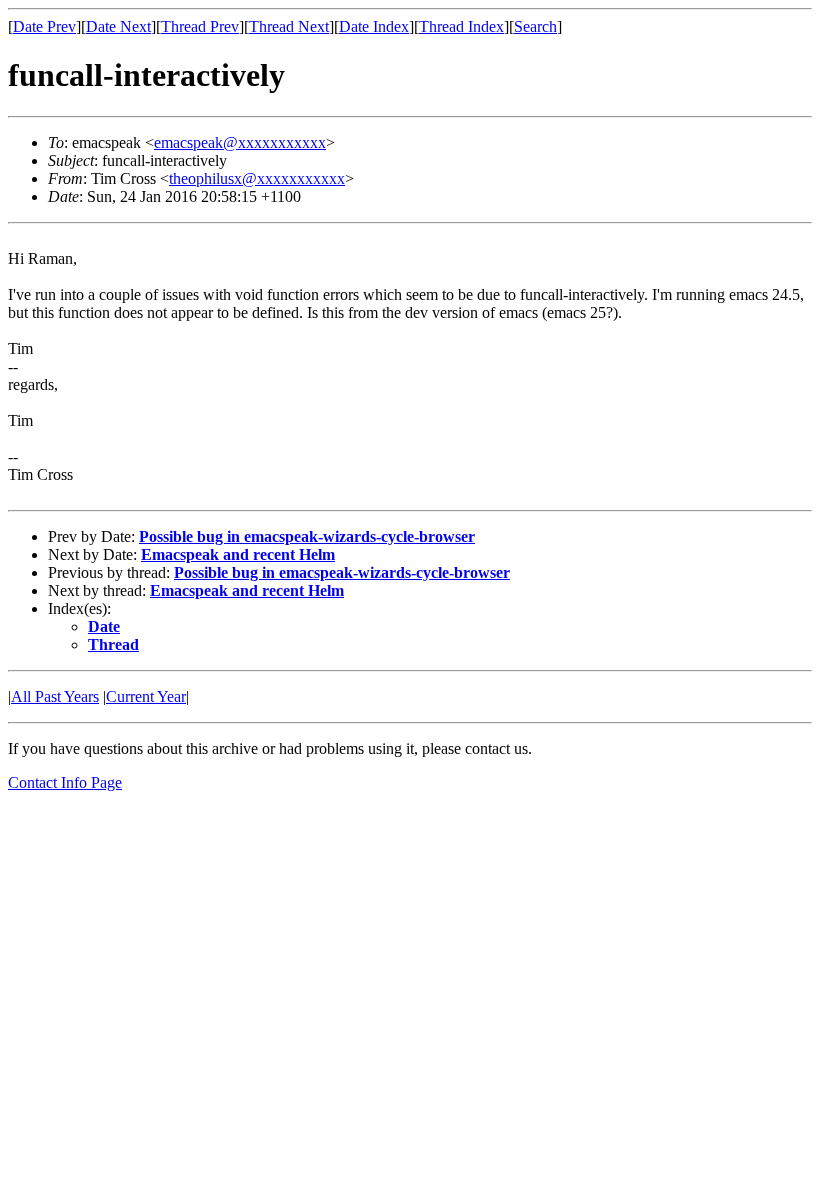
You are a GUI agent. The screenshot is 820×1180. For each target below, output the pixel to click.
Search (535, 26)
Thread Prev (200, 26)
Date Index (374, 26)
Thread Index (461, 26)
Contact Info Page (65, 782)
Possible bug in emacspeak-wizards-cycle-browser (307, 536)
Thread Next (289, 26)
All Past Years (55, 696)
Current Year (146, 696)
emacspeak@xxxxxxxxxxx (240, 142)
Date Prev (44, 26)
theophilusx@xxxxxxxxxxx (257, 178)
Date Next (118, 26)
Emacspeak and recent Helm (238, 554)
